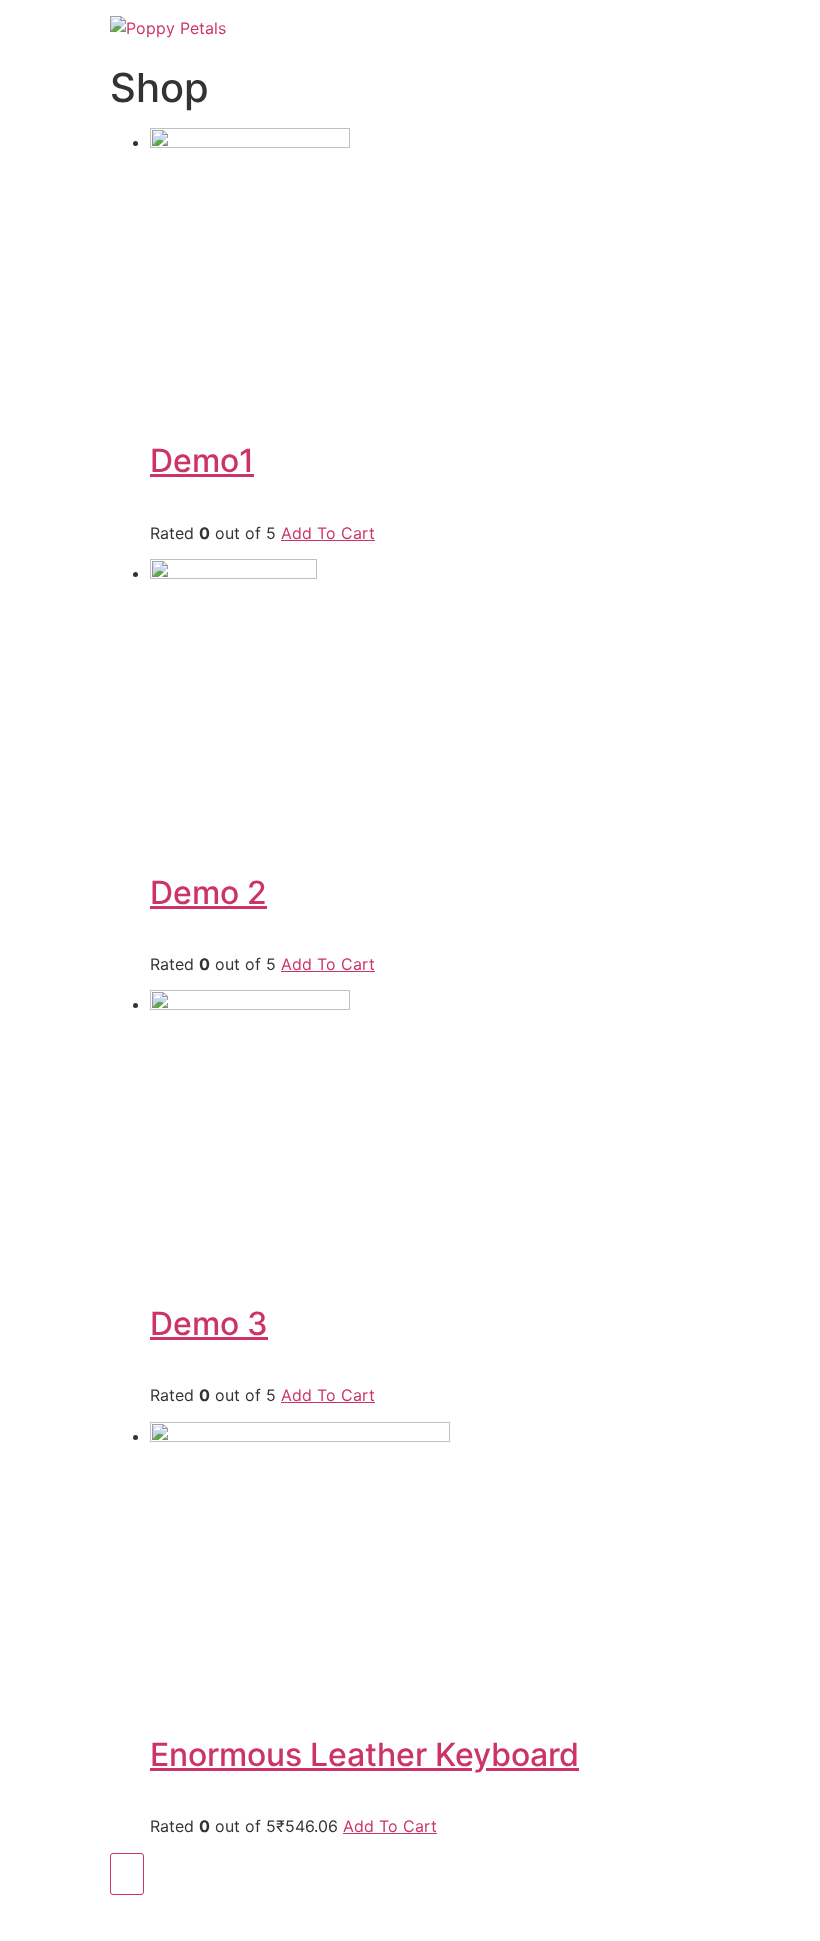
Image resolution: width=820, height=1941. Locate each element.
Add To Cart (328, 533)
